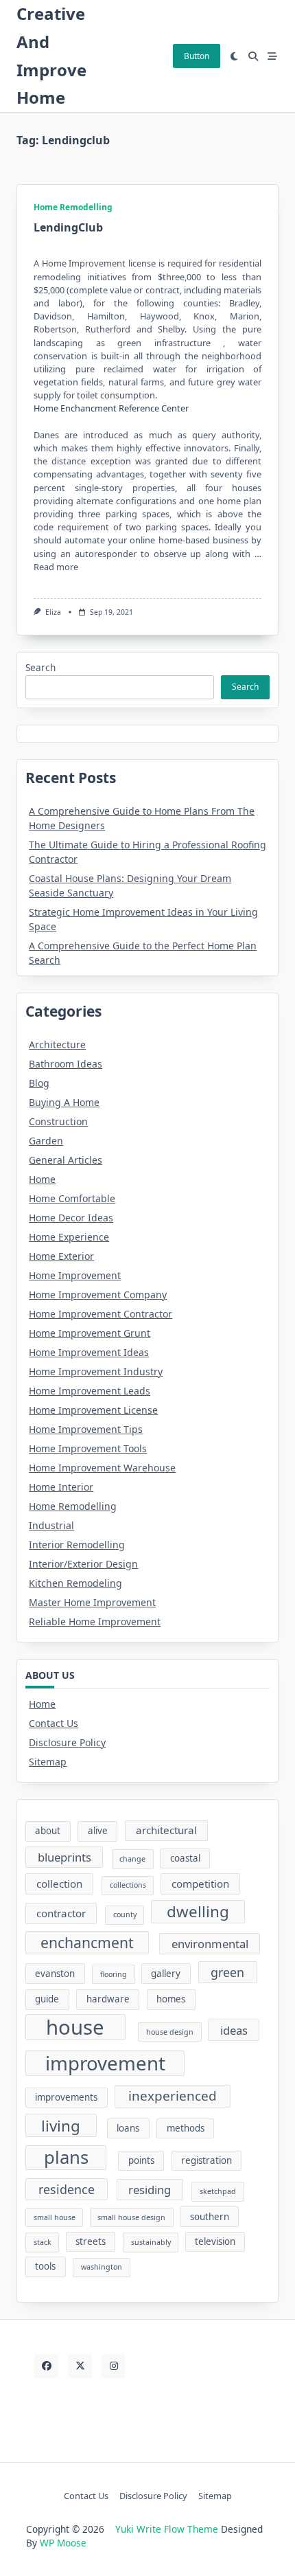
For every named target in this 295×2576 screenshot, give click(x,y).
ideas (234, 2030)
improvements (66, 2097)
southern (210, 2217)
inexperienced (173, 2096)
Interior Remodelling (77, 1545)
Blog (39, 1083)
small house (55, 2217)
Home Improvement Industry (96, 1371)
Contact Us (54, 1723)
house (75, 2027)
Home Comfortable (72, 1198)
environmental (210, 1944)
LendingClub (68, 227)
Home (42, 1179)
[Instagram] (114, 2366)
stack (43, 2242)
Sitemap (48, 1762)
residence (67, 2189)
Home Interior (61, 1487)
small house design (131, 2217)
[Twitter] (80, 2366)
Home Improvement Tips (86, 1429)
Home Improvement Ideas (89, 1352)
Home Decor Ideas (71, 1218)
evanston (55, 1974)
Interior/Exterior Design (83, 1564)
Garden (46, 1141)
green (227, 1972)
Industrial (51, 1525)
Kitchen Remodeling (75, 1583)
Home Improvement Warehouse (102, 1468)
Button (197, 56)
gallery (166, 1974)
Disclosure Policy (67, 1742)
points (141, 2160)
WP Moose (63, 2543)
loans (128, 2128)
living (61, 2126)
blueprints (64, 1857)
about (48, 1831)
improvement (105, 2063)
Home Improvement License (93, 1410)
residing (150, 2190)
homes (171, 1999)
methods (186, 2128)
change (132, 1859)
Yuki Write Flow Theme (167, 2529)
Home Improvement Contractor (101, 1314)
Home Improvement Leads (90, 1391)
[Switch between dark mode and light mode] (235, 56)
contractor (61, 1913)
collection (59, 1884)
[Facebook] (46, 2366)
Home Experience (69, 1237)
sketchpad (218, 2191)
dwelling (198, 1911)
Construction (58, 1121)
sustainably (151, 2242)
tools (45, 2266)
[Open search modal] (253, 56)
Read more (56, 567)
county (125, 1914)
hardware (108, 1999)
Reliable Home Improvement (95, 1622)
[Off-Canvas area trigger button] (272, 56)
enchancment (87, 1942)
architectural (166, 1830)
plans (66, 2157)
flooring (114, 1974)
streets (91, 2241)
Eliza (53, 612)
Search (40, 667)
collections (128, 1885)
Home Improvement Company (98, 1295)
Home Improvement (75, 1275)
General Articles (66, 1160)
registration (206, 2160)
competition (200, 1884)
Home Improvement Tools (88, 1448)
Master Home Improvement (92, 1602)
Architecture (57, 1044)
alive (98, 1831)
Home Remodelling (73, 207)
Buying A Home (64, 1102)
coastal (185, 1858)
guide (47, 1999)
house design (170, 2032)
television (215, 2241)
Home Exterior (61, 1256)
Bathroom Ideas (66, 1064)
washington (102, 2267)
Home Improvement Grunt (90, 1333)
